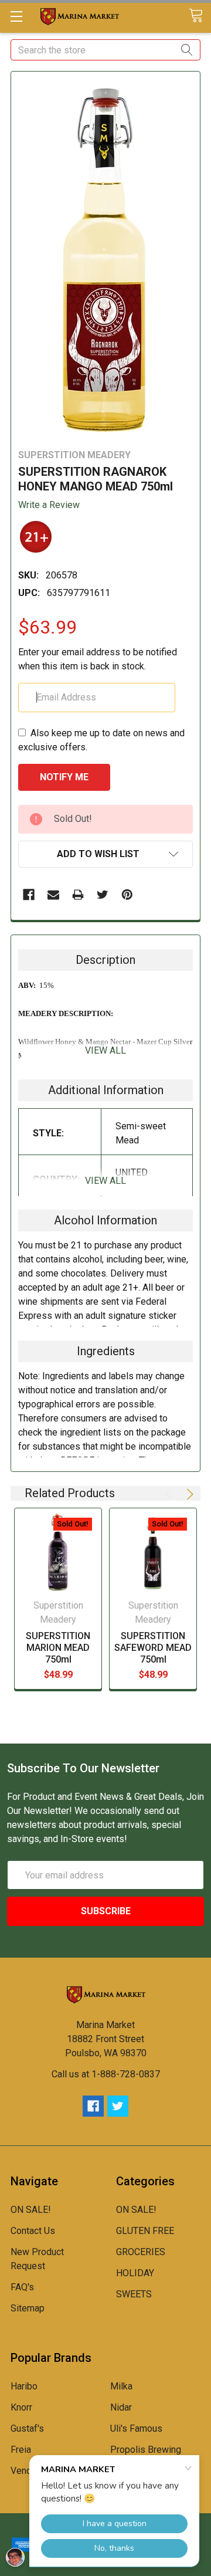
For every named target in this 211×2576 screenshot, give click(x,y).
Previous (171, 1494)
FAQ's (22, 2287)
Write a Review (49, 505)
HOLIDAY (135, 2273)
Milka (121, 2386)
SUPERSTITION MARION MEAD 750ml (58, 1648)
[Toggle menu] (16, 16)
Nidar (121, 2407)
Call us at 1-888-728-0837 (106, 2074)
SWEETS (134, 2294)
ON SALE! (31, 2210)
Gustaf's (27, 2428)
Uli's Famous (136, 2428)
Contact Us (33, 2231)
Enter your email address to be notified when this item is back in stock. (98, 659)
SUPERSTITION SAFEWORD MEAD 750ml (153, 1648)
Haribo (24, 2386)
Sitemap (28, 2308)
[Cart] (200, 16)
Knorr (21, 2407)
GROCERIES (141, 2252)
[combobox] (105, 50)
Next (188, 1494)
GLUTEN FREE (145, 2231)
